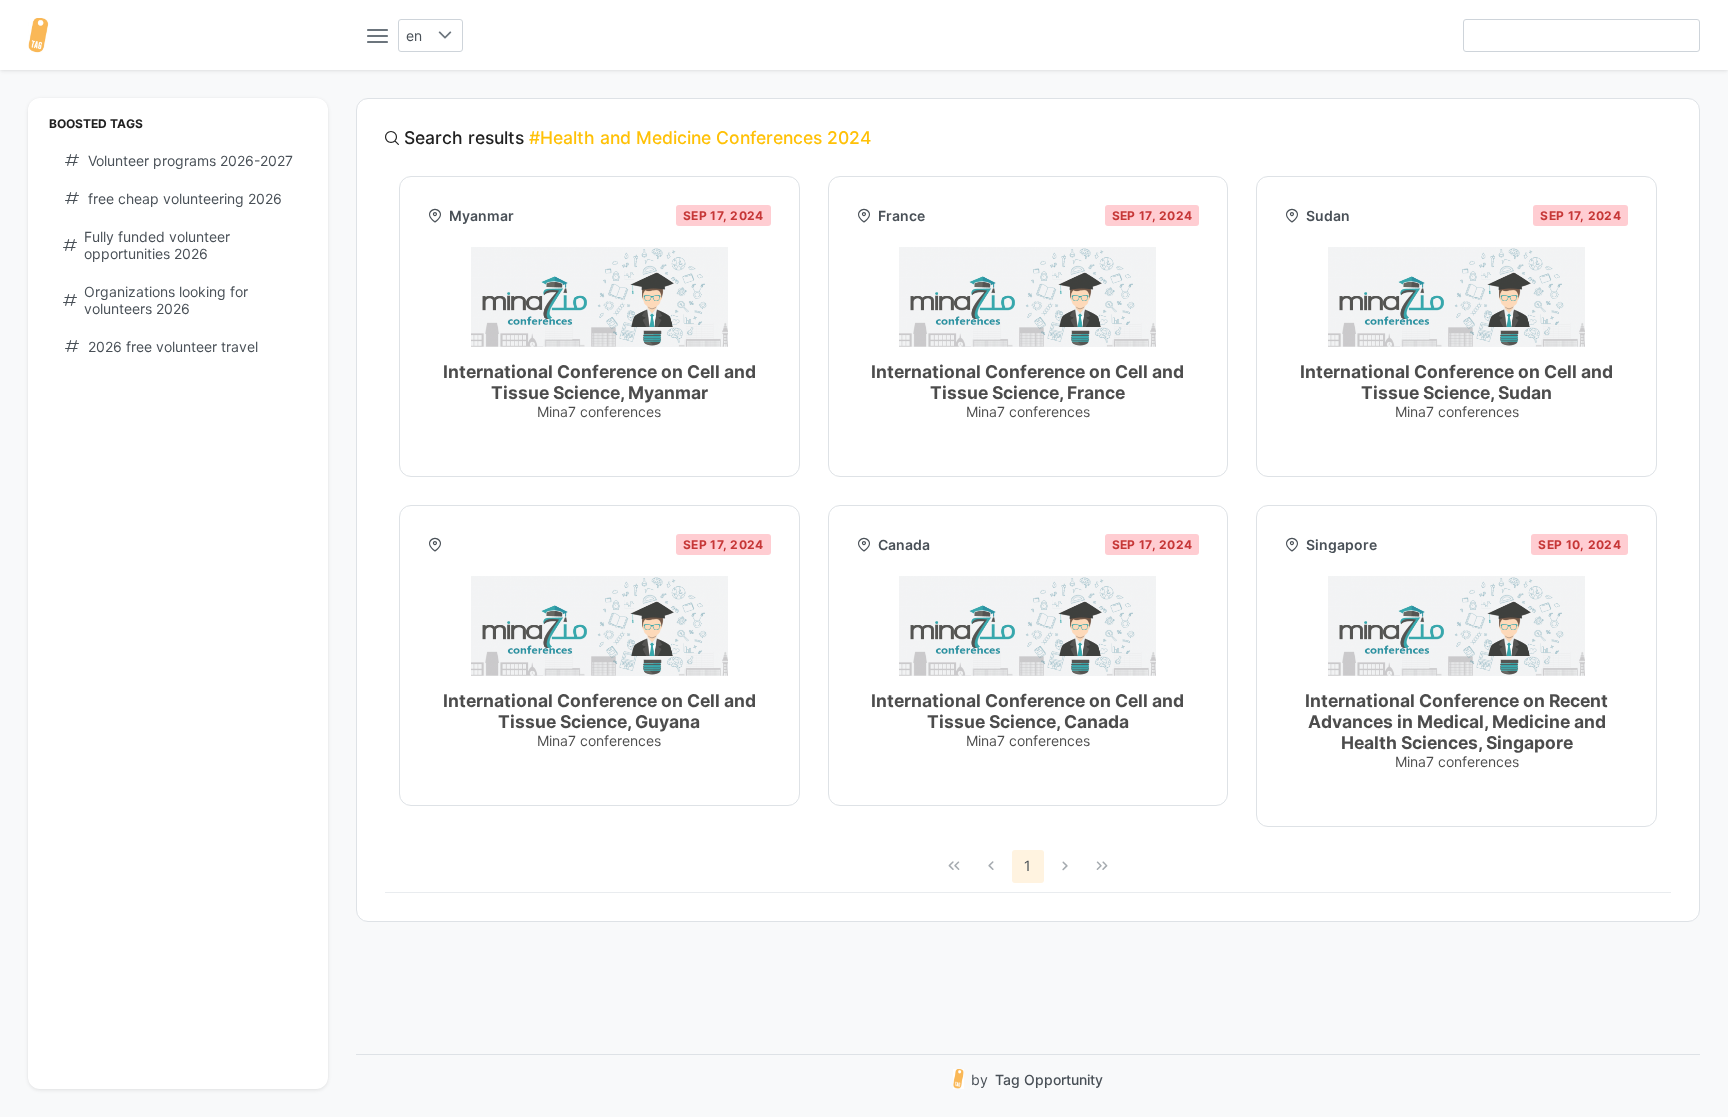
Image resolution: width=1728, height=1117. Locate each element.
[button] (445, 35)
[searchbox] (1581, 35)
